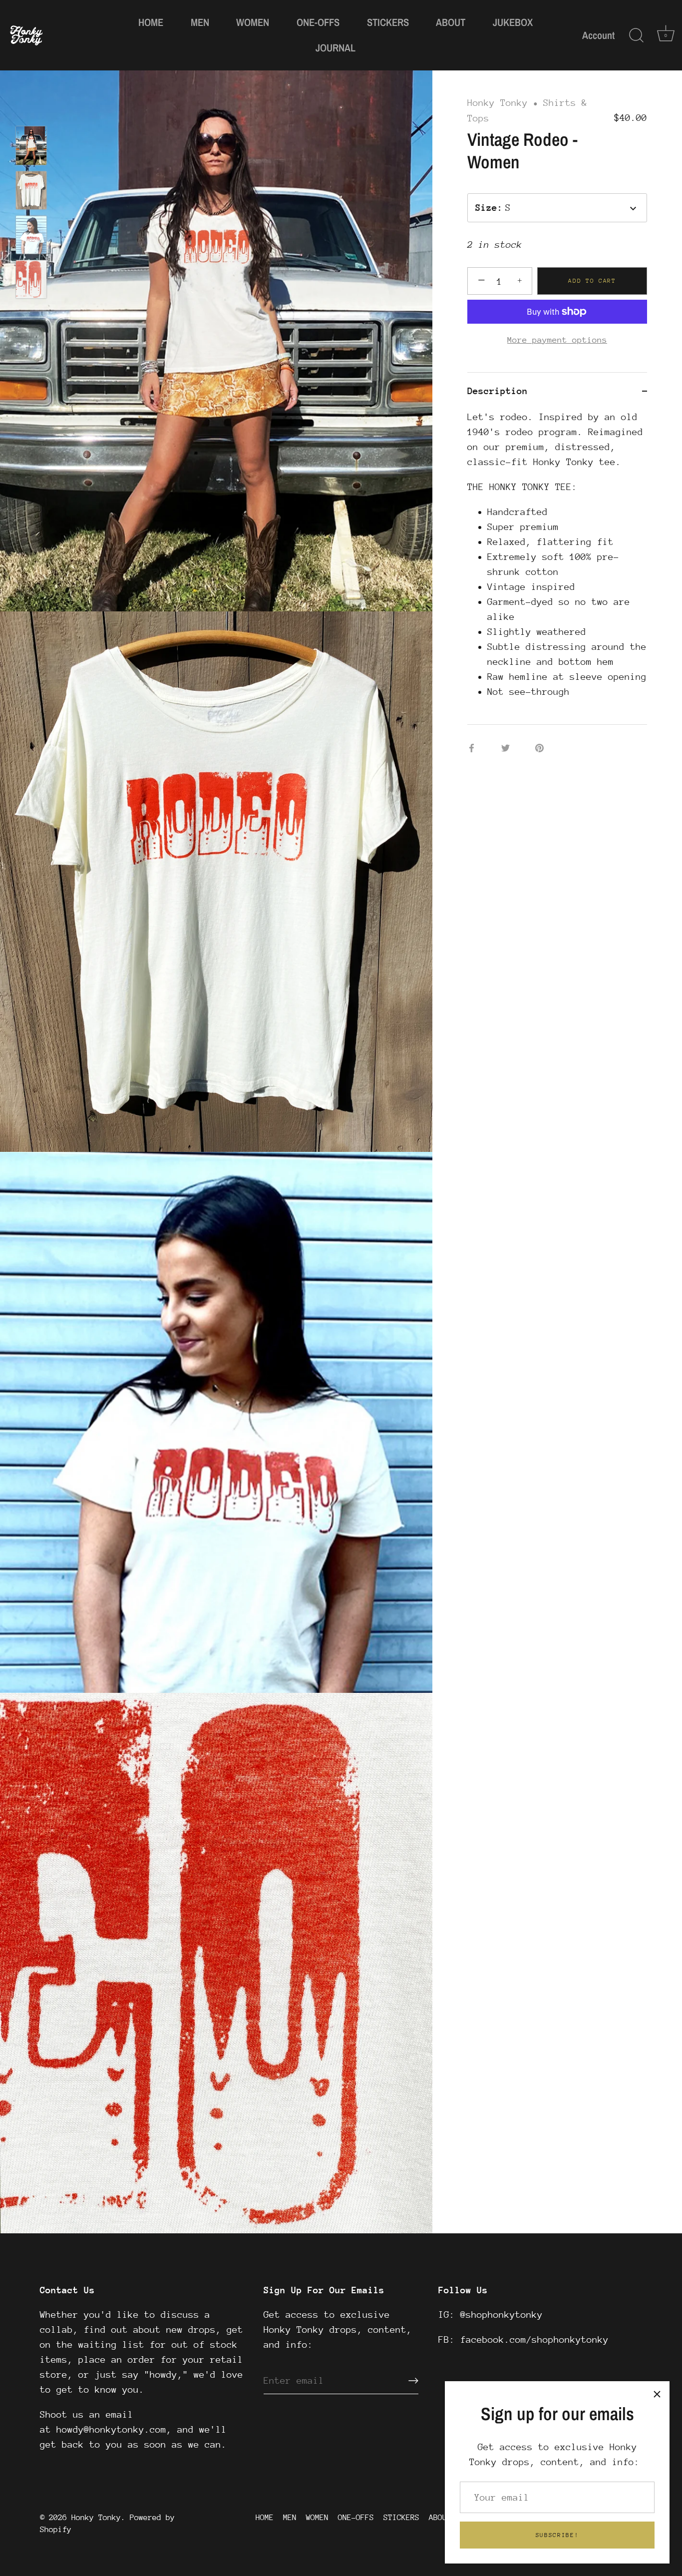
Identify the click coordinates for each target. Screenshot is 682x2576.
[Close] (657, 2394)
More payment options (557, 340)
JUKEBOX (513, 22)
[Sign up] (413, 2381)
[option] (31, 148)
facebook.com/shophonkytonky (534, 2339)
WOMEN (253, 22)
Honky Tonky (498, 103)
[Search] (636, 35)
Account (598, 35)
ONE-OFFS (318, 22)
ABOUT (451, 22)
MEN (200, 22)
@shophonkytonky (502, 2315)
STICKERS (388, 22)
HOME (151, 22)
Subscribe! (557, 2535)
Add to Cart (592, 281)
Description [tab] (498, 391)
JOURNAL (336, 48)
